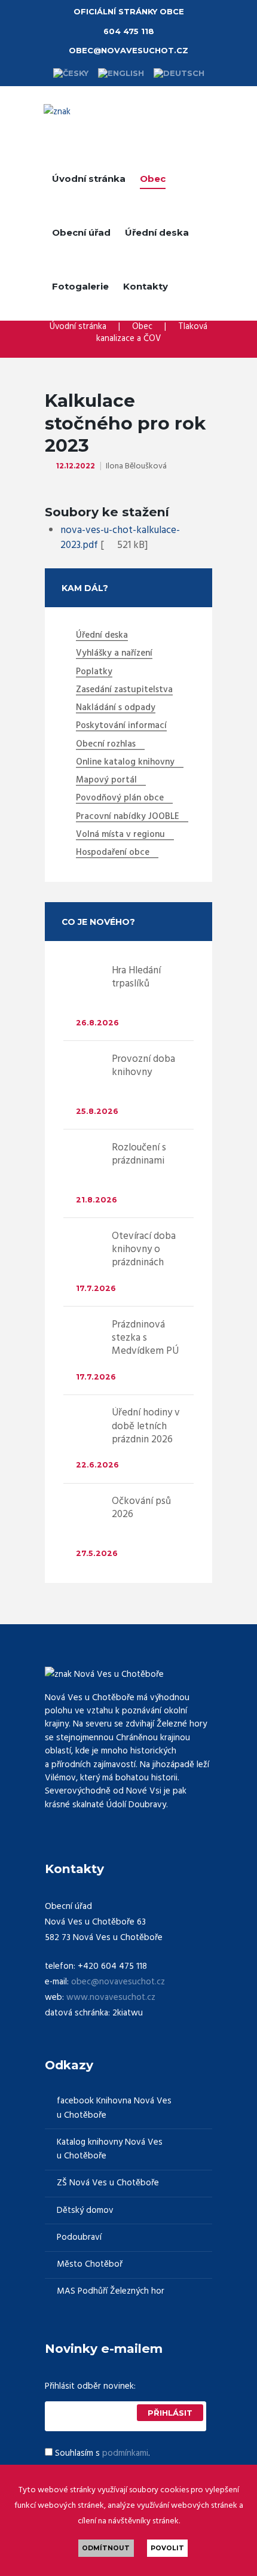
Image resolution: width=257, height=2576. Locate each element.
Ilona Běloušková (136, 466)
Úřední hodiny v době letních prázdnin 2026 (146, 1426)
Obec (153, 179)
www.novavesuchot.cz (111, 1998)
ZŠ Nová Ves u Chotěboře (108, 2183)
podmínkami (125, 2453)
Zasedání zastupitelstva (124, 690)
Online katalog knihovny (125, 763)
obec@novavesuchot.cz (128, 50)
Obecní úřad (81, 232)
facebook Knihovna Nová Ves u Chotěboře (114, 2108)
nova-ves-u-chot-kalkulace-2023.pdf (120, 538)
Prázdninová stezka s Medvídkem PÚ (145, 1338)
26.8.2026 (97, 1023)
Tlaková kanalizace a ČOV (152, 333)
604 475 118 (129, 31)
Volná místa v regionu (120, 835)
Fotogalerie (80, 286)
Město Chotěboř (90, 2265)
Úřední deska (157, 232)
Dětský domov (85, 2211)
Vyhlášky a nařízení (114, 654)
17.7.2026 (96, 1288)
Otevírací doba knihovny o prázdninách (144, 1249)
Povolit (167, 2548)
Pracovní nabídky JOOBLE (128, 817)
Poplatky (94, 672)
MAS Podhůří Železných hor (111, 2292)
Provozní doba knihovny (143, 1066)
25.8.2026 (97, 1111)
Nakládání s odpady (116, 708)
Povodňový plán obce (120, 799)
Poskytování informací (121, 726)
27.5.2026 (97, 1553)
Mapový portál (106, 781)
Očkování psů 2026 (141, 1508)
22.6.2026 (97, 1465)
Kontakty (146, 286)
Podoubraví (79, 2238)
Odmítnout (106, 2548)
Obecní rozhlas (106, 745)
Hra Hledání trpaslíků (136, 977)
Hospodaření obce (113, 853)
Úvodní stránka (89, 179)
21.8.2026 (97, 1200)
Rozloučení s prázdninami (139, 1154)
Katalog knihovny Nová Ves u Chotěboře (110, 2149)
